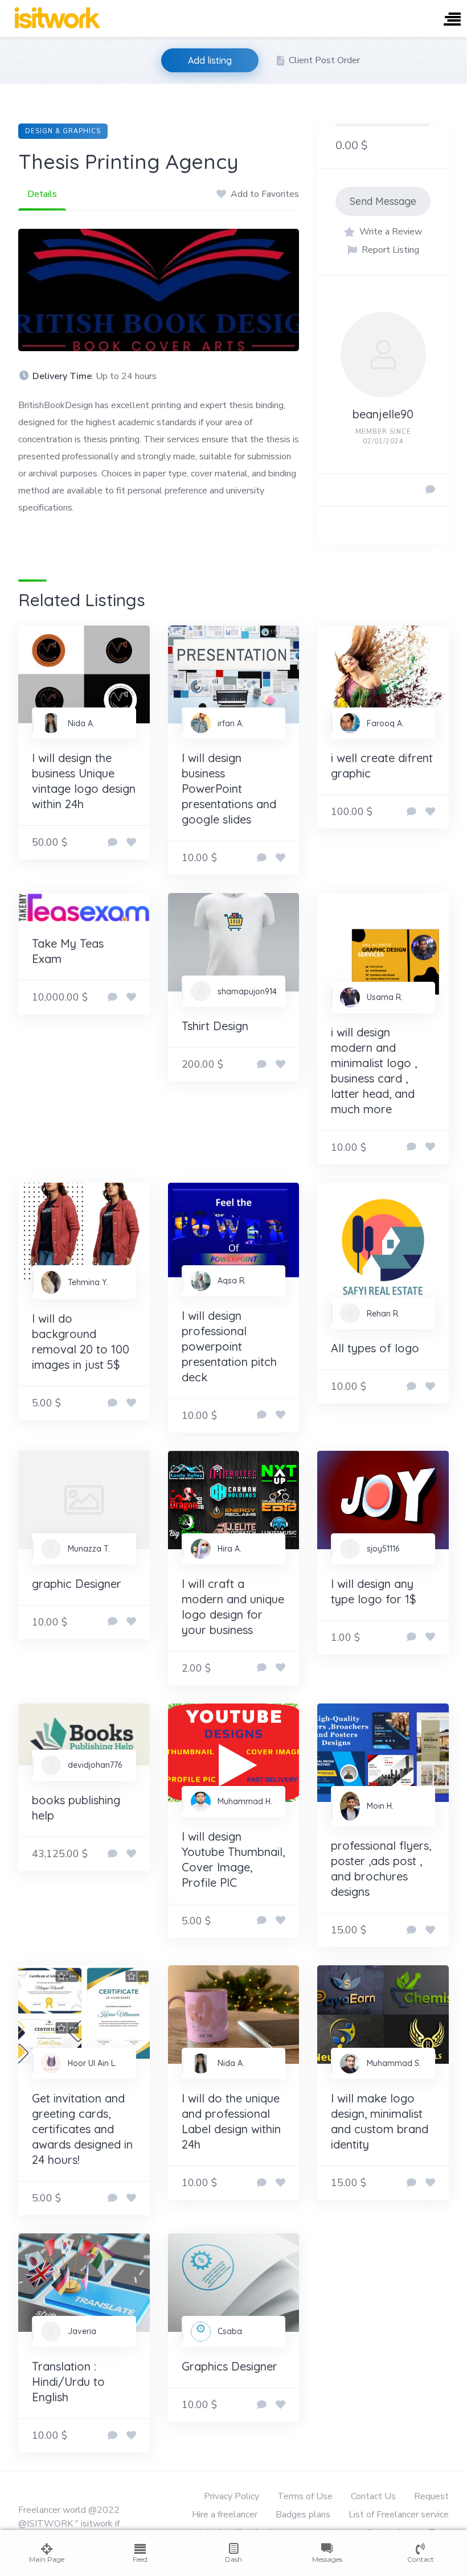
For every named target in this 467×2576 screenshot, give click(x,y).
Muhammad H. (245, 1801)
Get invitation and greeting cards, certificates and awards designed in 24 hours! (82, 2129)
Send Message (383, 201)
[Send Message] (430, 490)
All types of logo (375, 1348)
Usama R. (385, 997)
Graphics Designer (230, 2366)
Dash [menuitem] (233, 2559)
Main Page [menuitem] (47, 2559)
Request (431, 2496)
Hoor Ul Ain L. (92, 2063)
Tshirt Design (215, 1026)
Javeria (82, 2331)
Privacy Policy (232, 2496)
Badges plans (303, 2515)
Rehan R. (383, 1314)
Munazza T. (89, 1549)
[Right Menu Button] (452, 20)
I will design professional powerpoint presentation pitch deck (229, 1346)
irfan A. (231, 723)
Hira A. (230, 1549)
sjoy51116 (383, 1549)
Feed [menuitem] (140, 2559)
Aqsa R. (232, 1281)
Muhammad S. (394, 2063)
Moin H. (380, 1806)
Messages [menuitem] (327, 2559)
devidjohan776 (95, 1765)
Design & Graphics (63, 131)
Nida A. (81, 723)
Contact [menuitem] (421, 2559)
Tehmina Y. (88, 1282)
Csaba (230, 2331)
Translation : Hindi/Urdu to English (68, 2382)
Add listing (210, 60)
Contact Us (373, 2496)
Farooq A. (385, 723)
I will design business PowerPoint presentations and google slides (229, 789)
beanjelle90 (383, 414)
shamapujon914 (247, 991)
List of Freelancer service (399, 2515)
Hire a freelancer (225, 2515)
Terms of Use (305, 2496)
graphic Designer (77, 1584)
